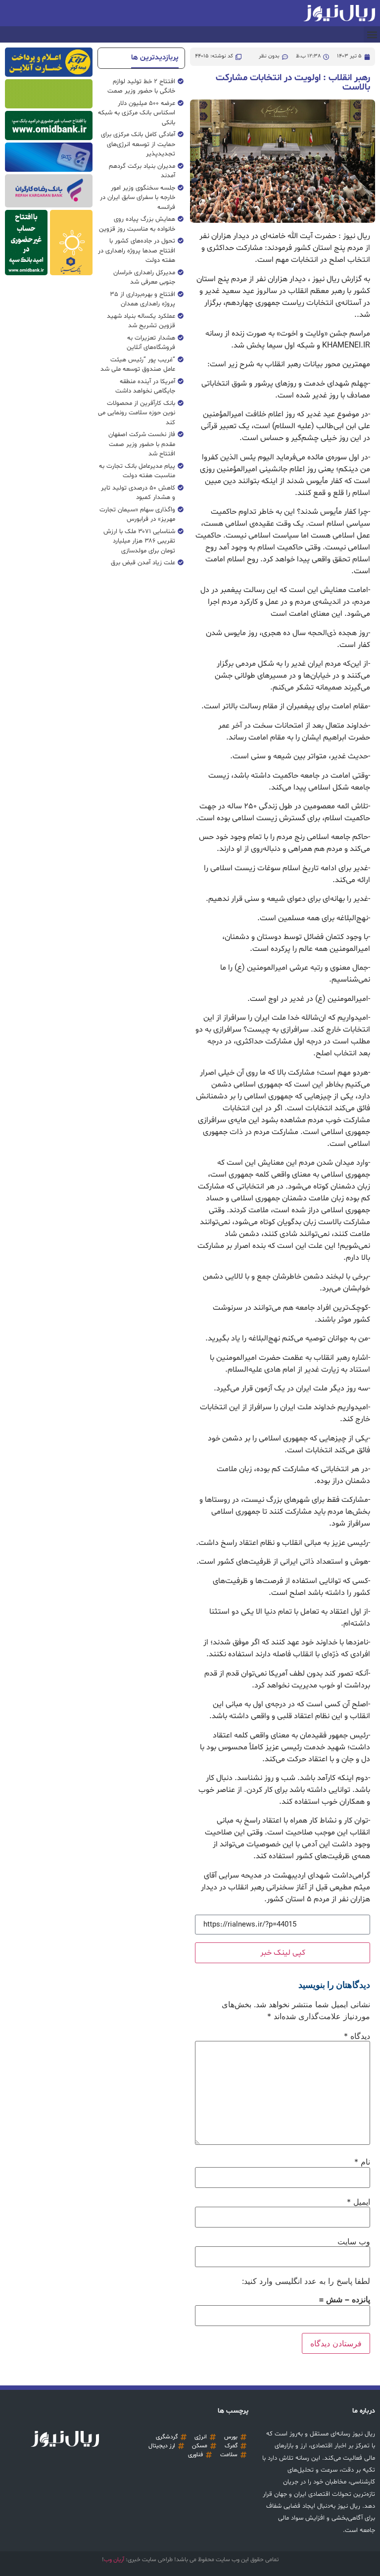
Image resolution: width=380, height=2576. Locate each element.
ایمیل (358, 2202)
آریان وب (114, 2560)
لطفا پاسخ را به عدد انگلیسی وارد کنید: (306, 2281)
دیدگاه (357, 2036)
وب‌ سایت (354, 2241)
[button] (372, 34)
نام (362, 2162)
